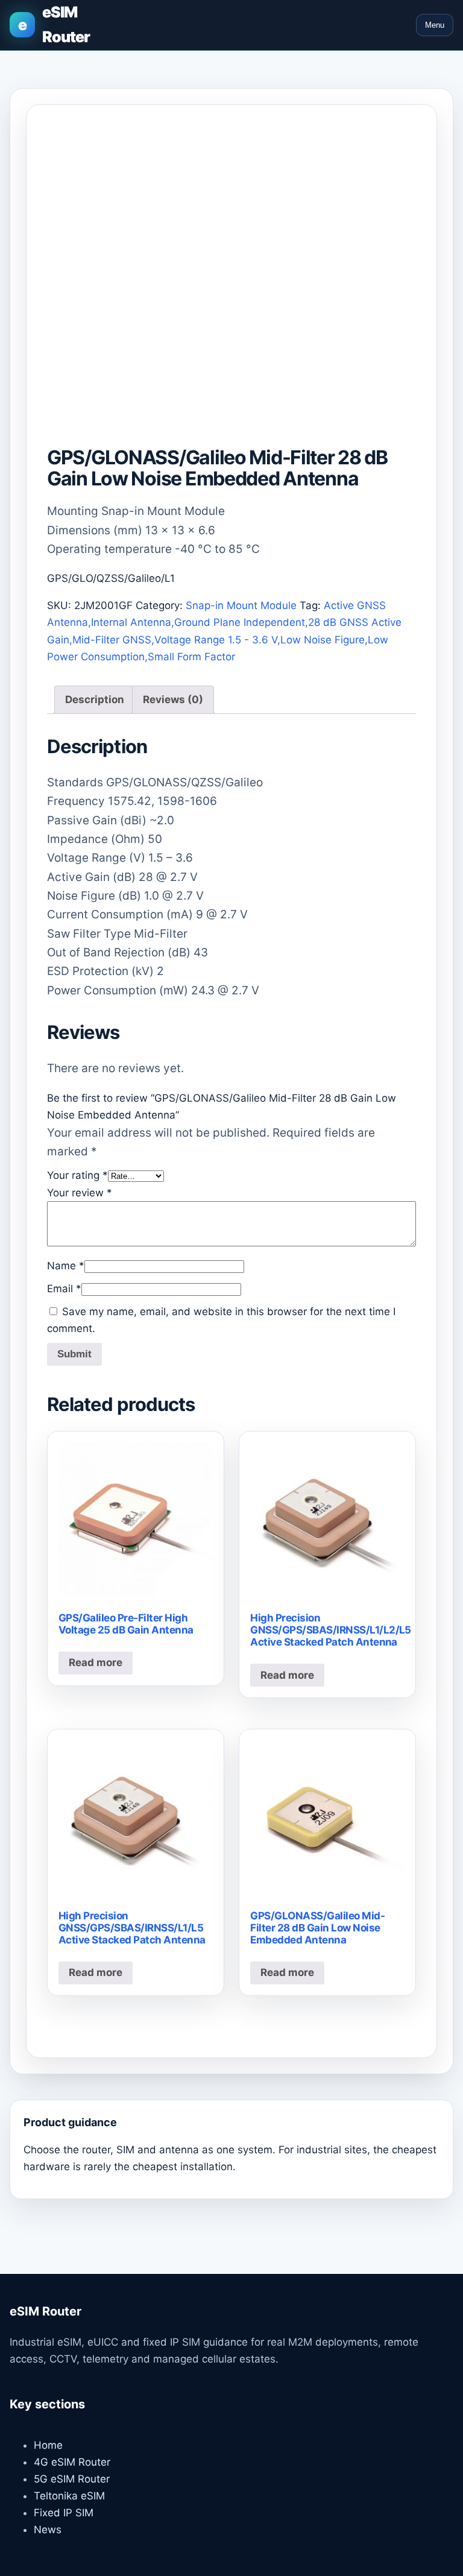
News (48, 2530)
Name (66, 1266)
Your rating (77, 1175)
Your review (80, 1193)
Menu (435, 25)
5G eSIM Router (72, 2479)
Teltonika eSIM (69, 2496)
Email (64, 1289)
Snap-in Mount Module (241, 605)
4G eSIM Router (72, 2462)
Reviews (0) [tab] (173, 699)
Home (48, 2445)
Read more (96, 1662)
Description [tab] (95, 699)
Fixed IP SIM (64, 2513)
